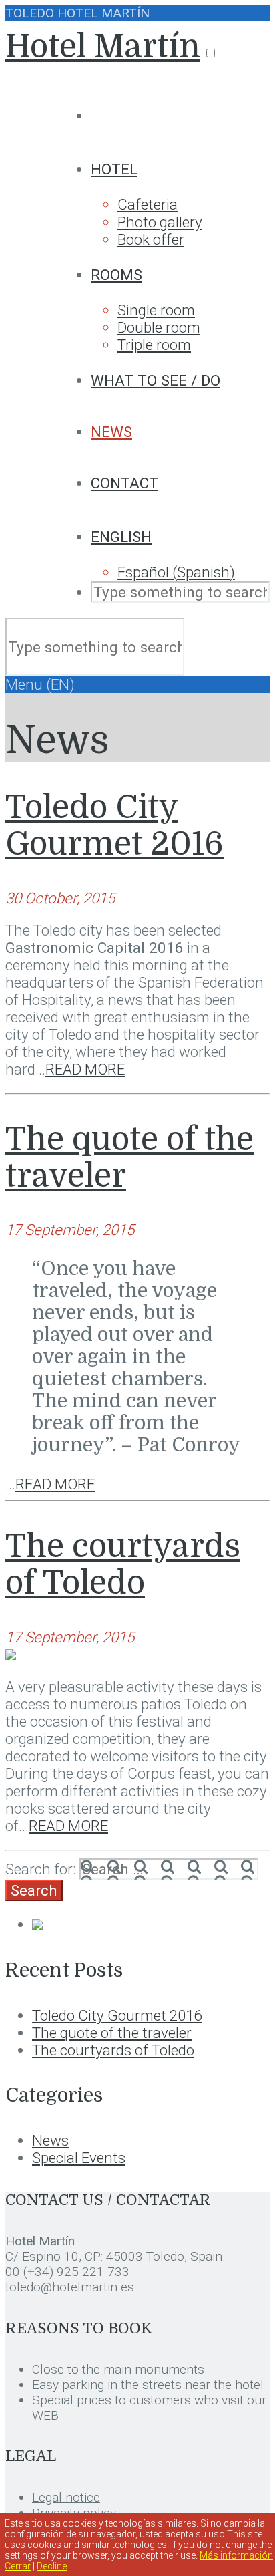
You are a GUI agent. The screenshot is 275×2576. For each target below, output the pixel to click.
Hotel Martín (103, 47)
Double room (159, 327)
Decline (52, 2566)
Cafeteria (148, 204)
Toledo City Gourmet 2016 (114, 826)
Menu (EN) (40, 684)
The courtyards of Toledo (123, 1565)
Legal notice (66, 2497)
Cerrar (18, 2566)
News (111, 432)
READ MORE (85, 1069)
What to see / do (156, 380)
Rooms (116, 275)
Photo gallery (160, 222)
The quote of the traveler (112, 2033)
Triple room (154, 345)
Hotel (114, 169)
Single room (156, 310)
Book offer (151, 239)
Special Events (79, 2158)
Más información (236, 2555)
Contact (124, 483)
